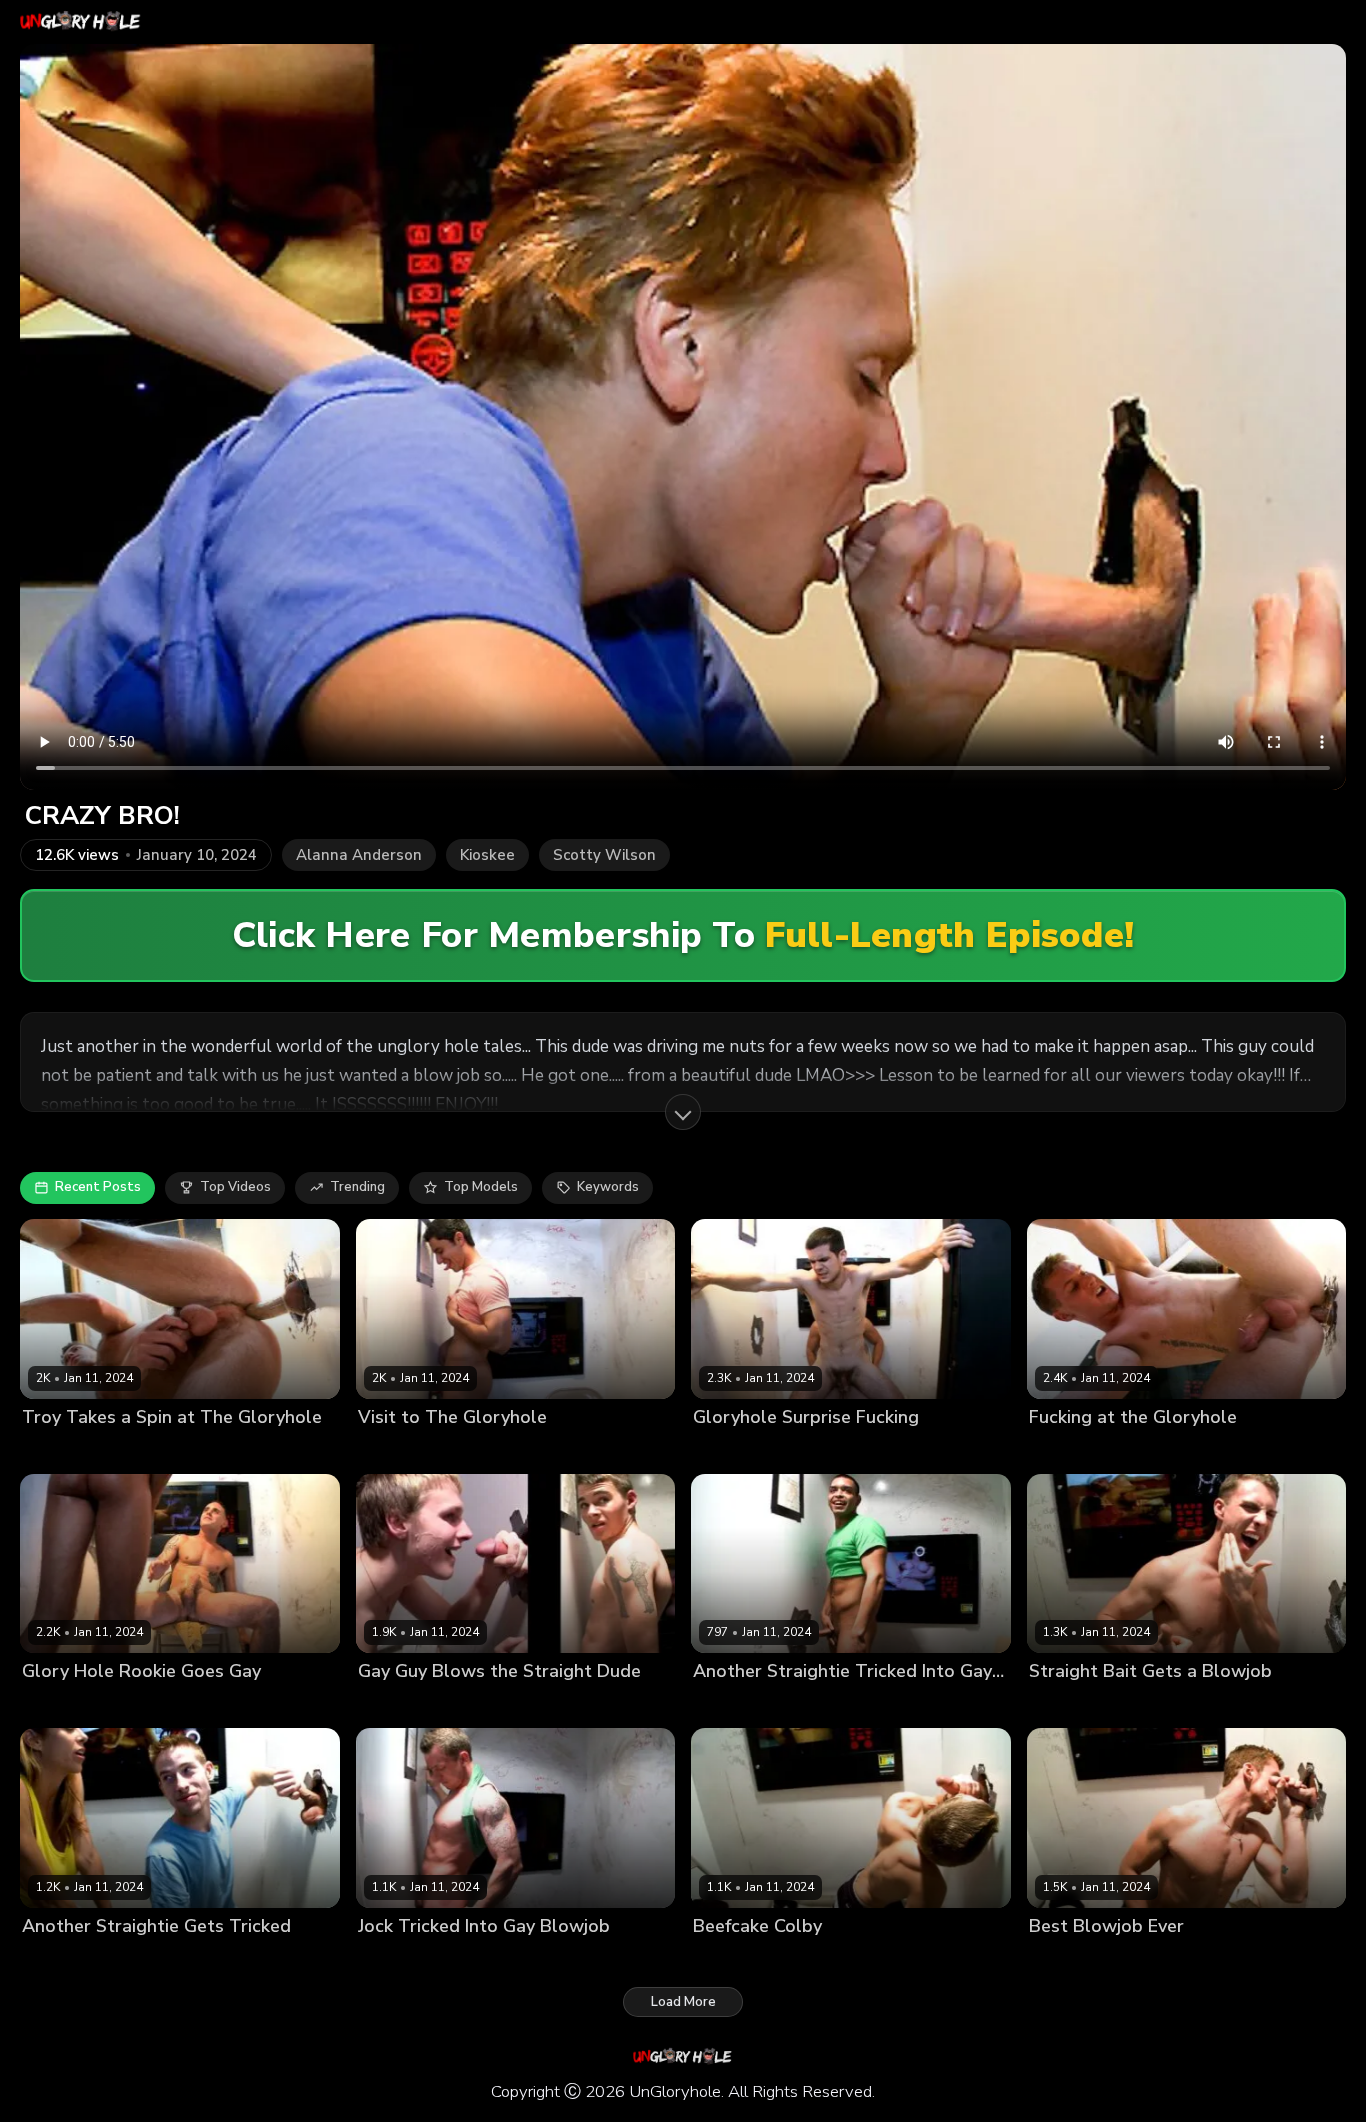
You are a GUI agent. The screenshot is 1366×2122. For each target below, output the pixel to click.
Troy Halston (165, 1450)
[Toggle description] (683, 1112)
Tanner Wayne (69, 1450)
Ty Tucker (129, 1705)
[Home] (81, 22)
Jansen (714, 1959)
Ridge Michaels (1077, 1450)
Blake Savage (737, 1450)
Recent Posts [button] (98, 1187)
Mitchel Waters (477, 1705)
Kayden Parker (514, 1450)
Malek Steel (787, 1705)
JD (750, 1959)
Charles (717, 1705)
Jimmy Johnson (833, 1450)
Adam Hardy (397, 1959)
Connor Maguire (1079, 1959)
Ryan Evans (1169, 1450)
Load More (683, 2002)
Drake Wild (1173, 1959)
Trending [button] (357, 1187)
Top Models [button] (481, 1187)
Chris (459, 1959)
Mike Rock (390, 1705)
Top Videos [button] (235, 1187)
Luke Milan (56, 1705)
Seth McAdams (1077, 1705)
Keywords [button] (608, 1187)
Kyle (132, 1959)
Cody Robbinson (409, 1450)
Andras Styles (67, 1959)
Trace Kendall (1176, 1705)
